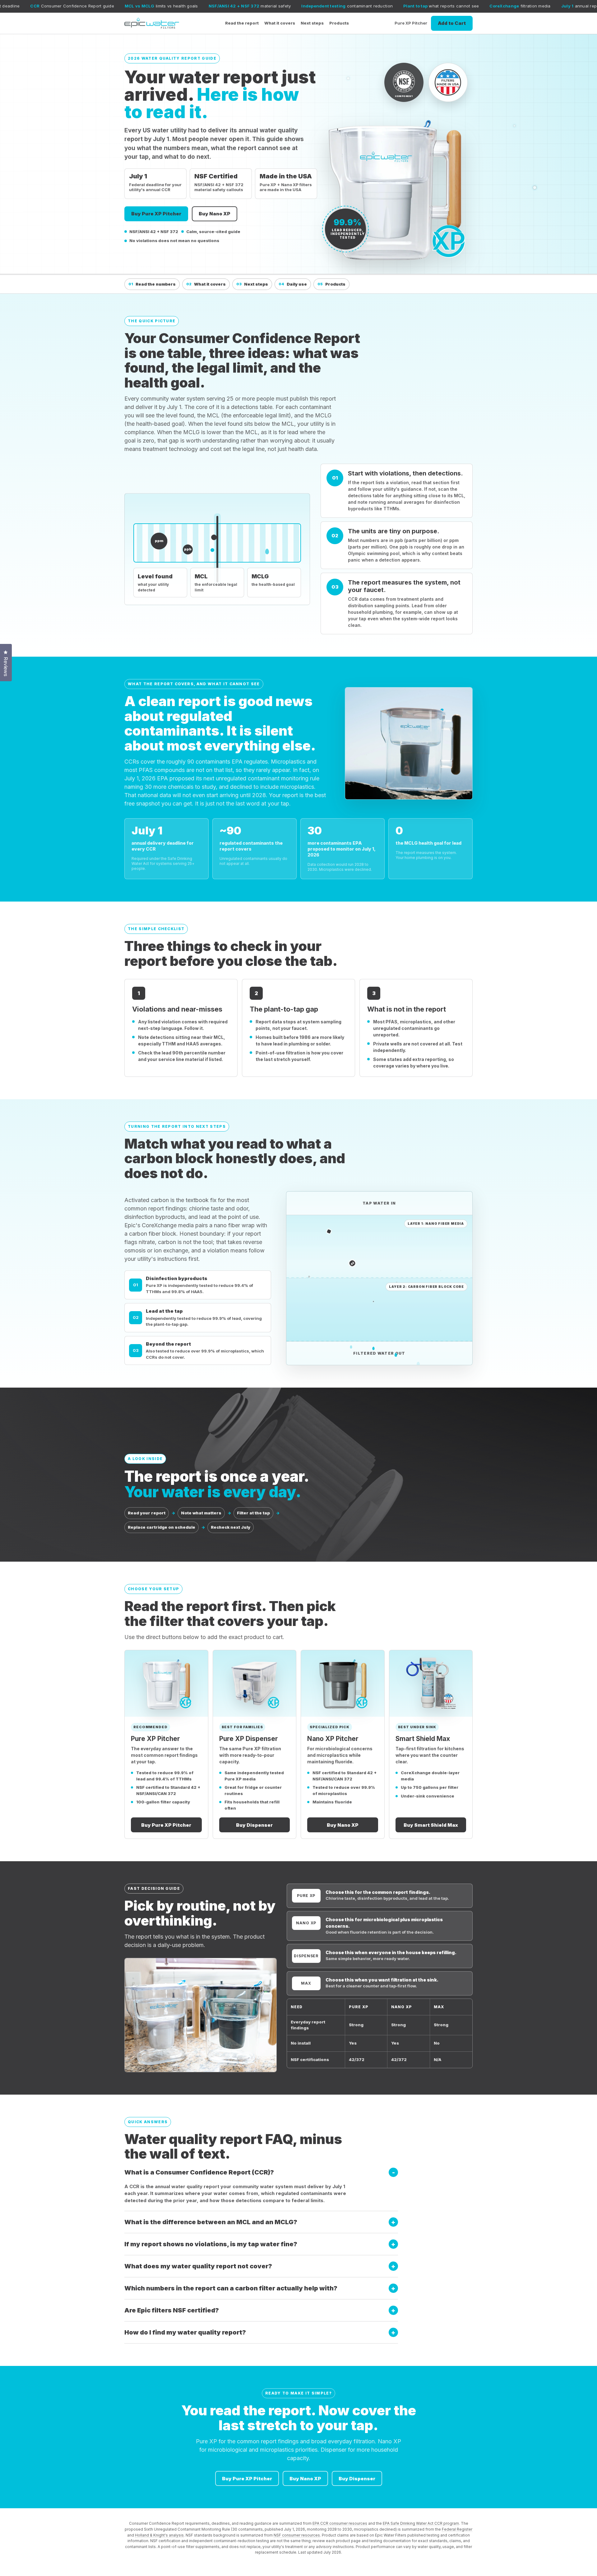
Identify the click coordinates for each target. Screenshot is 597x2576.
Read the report (242, 23)
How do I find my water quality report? (185, 2332)
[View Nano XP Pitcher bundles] (343, 1683)
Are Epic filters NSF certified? (172, 2310)
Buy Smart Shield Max (431, 1825)
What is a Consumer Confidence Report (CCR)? (199, 2172)
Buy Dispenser (254, 1825)
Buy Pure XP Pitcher (156, 214)
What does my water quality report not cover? (198, 2266)
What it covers (280, 23)
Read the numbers (152, 284)
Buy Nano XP (215, 214)
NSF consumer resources (297, 2535)
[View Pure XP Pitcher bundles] (166, 1683)
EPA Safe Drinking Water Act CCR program (421, 2523)
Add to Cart (452, 23)
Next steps (312, 23)
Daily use (293, 284)
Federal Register (457, 2529)
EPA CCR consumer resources (340, 2523)
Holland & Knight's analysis (159, 2535)
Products (339, 23)
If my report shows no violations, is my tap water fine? (211, 2244)
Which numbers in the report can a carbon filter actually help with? (231, 2288)
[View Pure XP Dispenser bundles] (255, 1683)
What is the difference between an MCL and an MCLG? (211, 2222)
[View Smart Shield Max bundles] (431, 1683)
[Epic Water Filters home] (152, 23)
